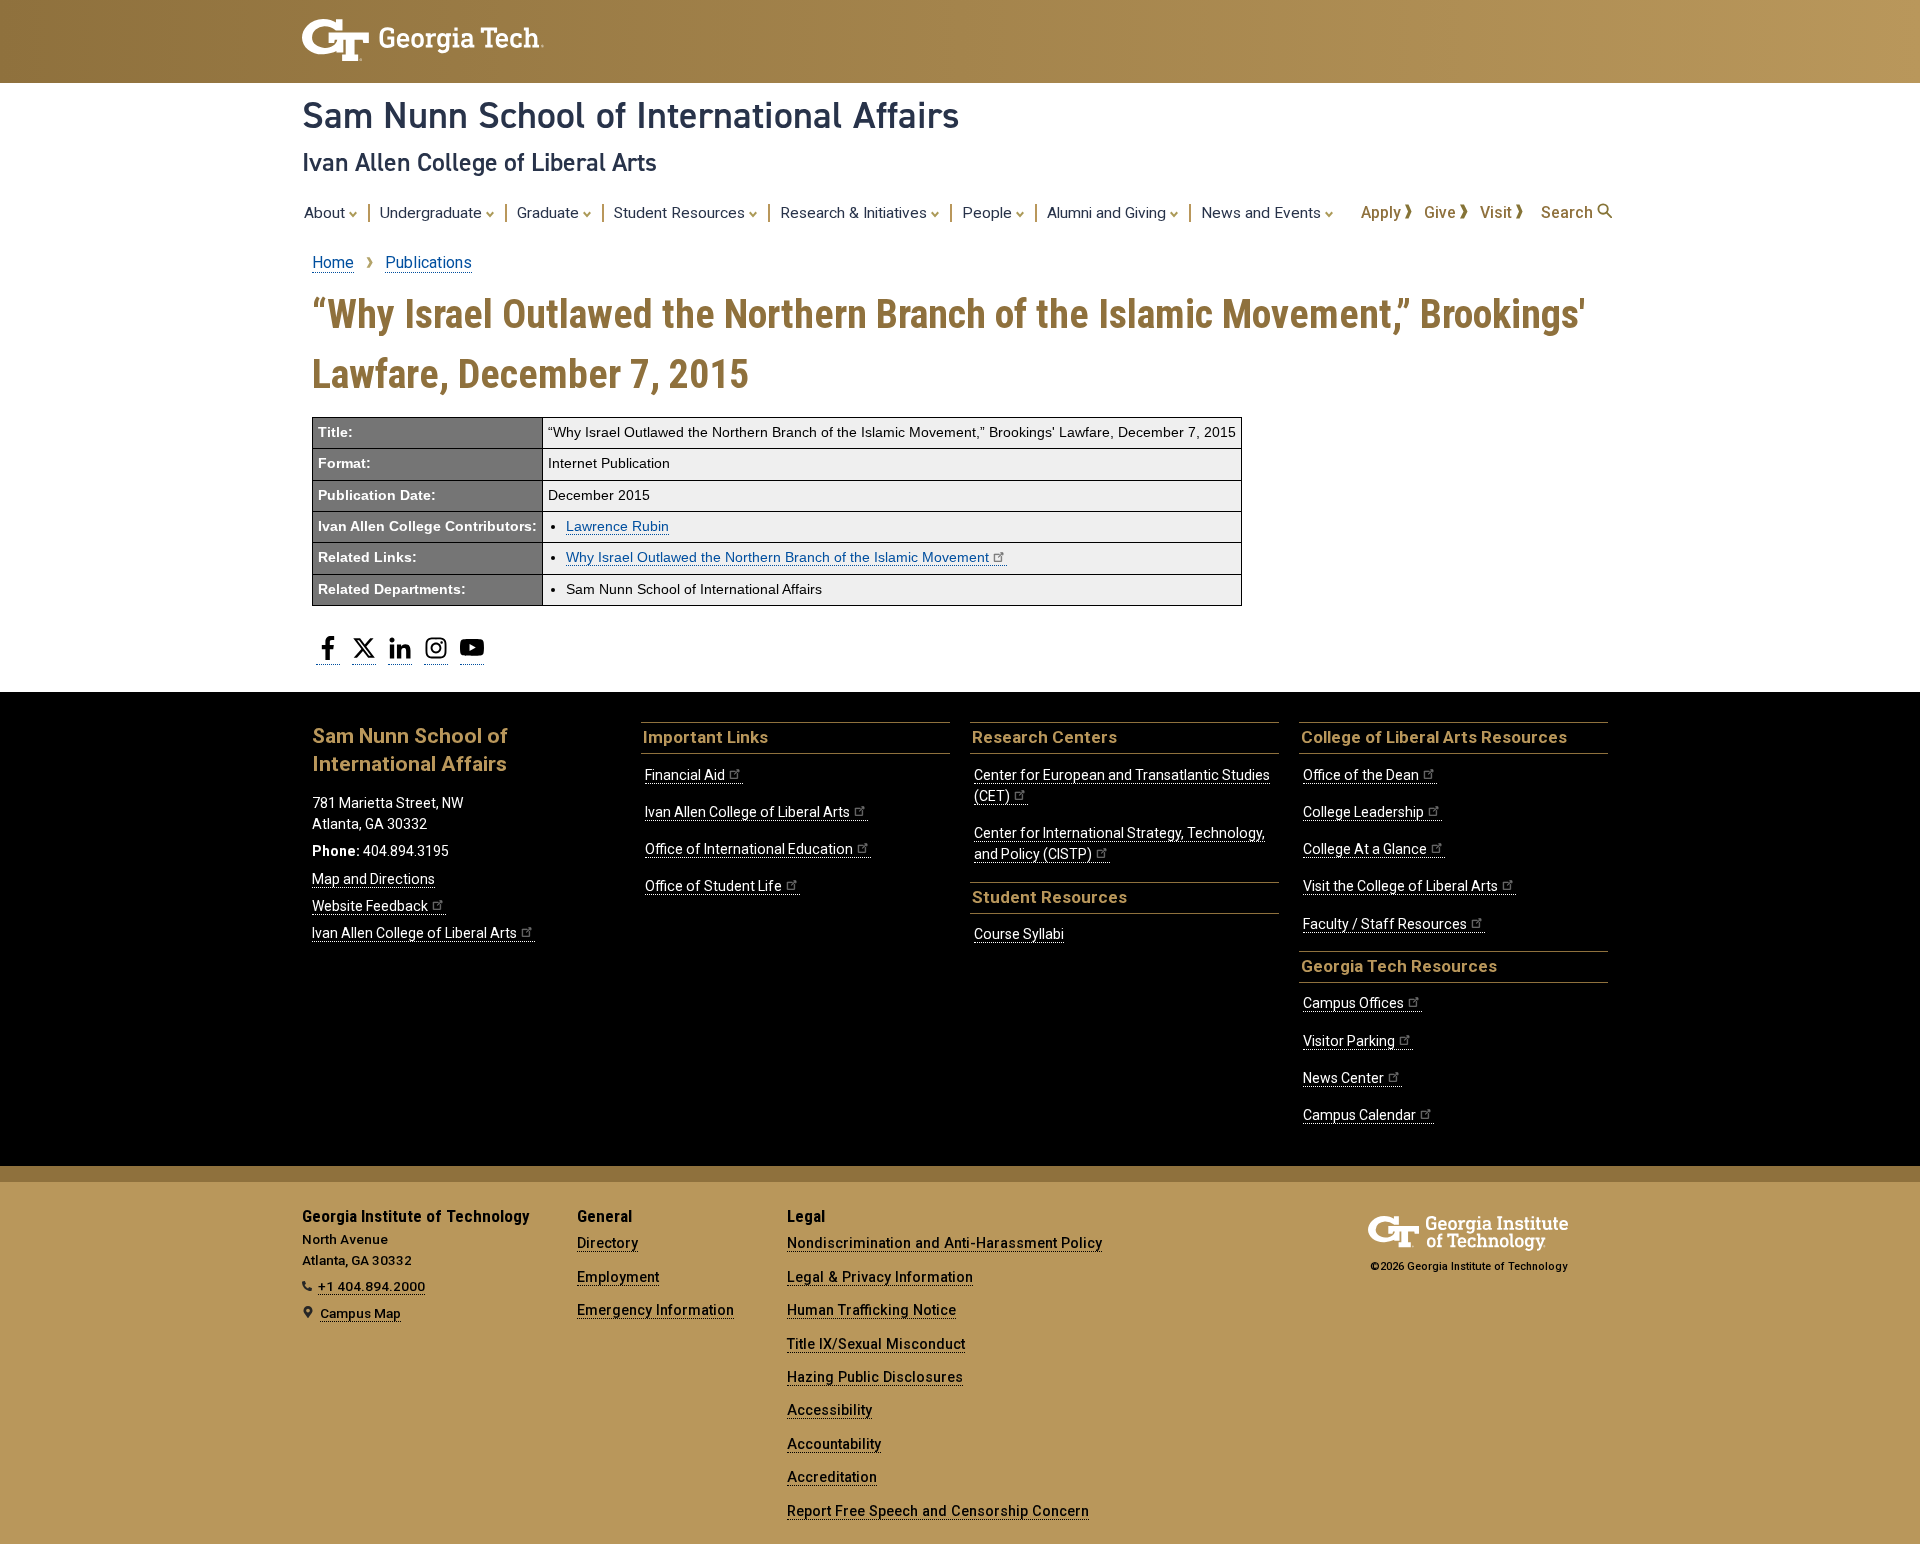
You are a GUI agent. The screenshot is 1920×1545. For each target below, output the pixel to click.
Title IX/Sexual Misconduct (876, 1344)
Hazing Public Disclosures (875, 1377)
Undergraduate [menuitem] (433, 213)
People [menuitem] (989, 213)
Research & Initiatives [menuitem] (855, 213)
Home (333, 262)
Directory (607, 1243)
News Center (1343, 1078)
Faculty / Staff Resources (1385, 924)
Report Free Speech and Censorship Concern (938, 1511)
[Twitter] (364, 656)
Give (1442, 212)
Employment (618, 1277)
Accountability (834, 1444)
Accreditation (832, 1477)
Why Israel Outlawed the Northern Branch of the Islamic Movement (777, 557)
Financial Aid (685, 775)
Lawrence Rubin (617, 526)
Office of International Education (749, 849)
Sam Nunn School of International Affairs (631, 115)
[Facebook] (328, 656)
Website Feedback (370, 906)
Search (1569, 212)
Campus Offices (1353, 1003)
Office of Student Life (713, 886)
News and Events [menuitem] (1263, 213)
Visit (1498, 212)
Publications (428, 262)
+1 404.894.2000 (371, 1286)
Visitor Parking (1349, 1041)
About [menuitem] (326, 213)
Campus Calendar (1359, 1115)
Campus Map (360, 1313)
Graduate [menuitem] (550, 213)
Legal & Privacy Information (880, 1277)
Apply (1383, 212)
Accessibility (829, 1410)
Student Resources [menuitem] (681, 213)
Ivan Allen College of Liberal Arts (479, 162)
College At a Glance (1365, 849)
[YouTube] (472, 656)
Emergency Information (655, 1310)
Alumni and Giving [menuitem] (1108, 213)
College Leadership (1363, 812)
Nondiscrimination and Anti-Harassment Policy (944, 1243)
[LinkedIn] (400, 656)
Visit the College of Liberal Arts (1400, 886)
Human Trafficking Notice (871, 1310)
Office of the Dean (1361, 775)
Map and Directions (373, 879)
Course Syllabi (1019, 934)
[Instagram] (436, 656)
